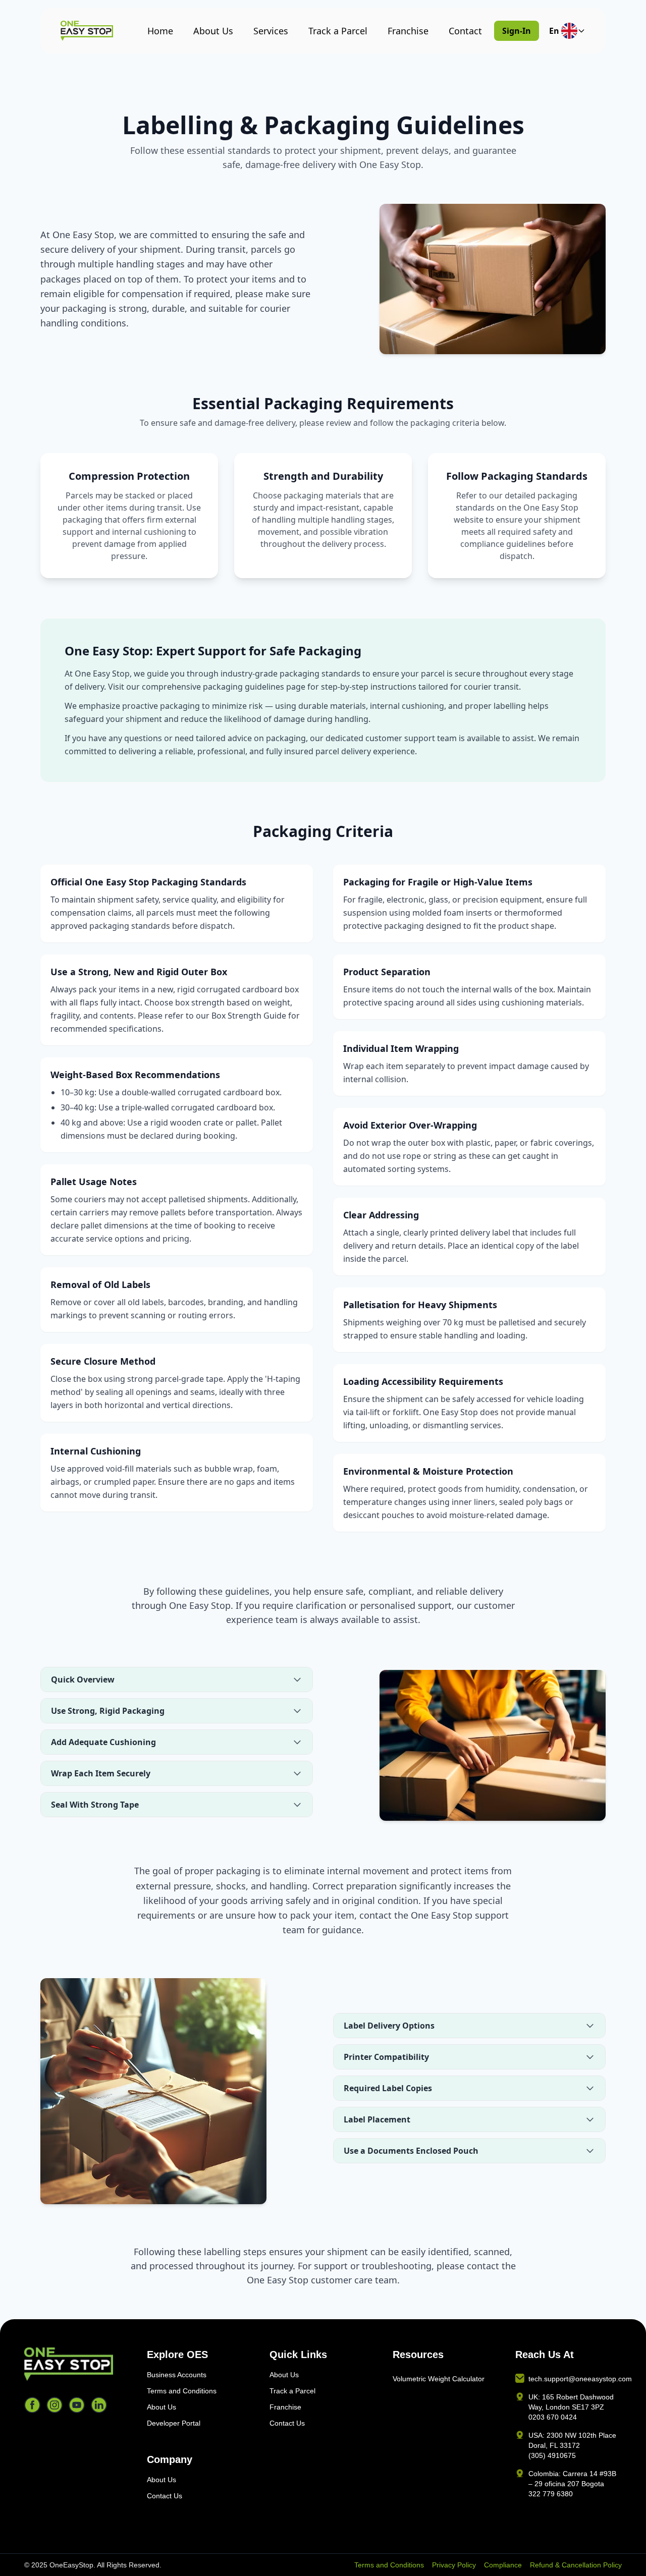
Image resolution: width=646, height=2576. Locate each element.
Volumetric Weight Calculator (439, 2379)
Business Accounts (177, 2375)
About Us (213, 31)
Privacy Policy (454, 2565)
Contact (465, 31)
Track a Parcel (338, 31)
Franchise (408, 31)
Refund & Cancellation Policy (576, 2565)
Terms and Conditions (182, 2391)
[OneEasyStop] (77, 2364)
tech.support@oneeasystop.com (580, 2379)
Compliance (503, 2565)
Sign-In (517, 31)
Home (160, 31)
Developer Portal (174, 2423)
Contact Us (165, 2496)
